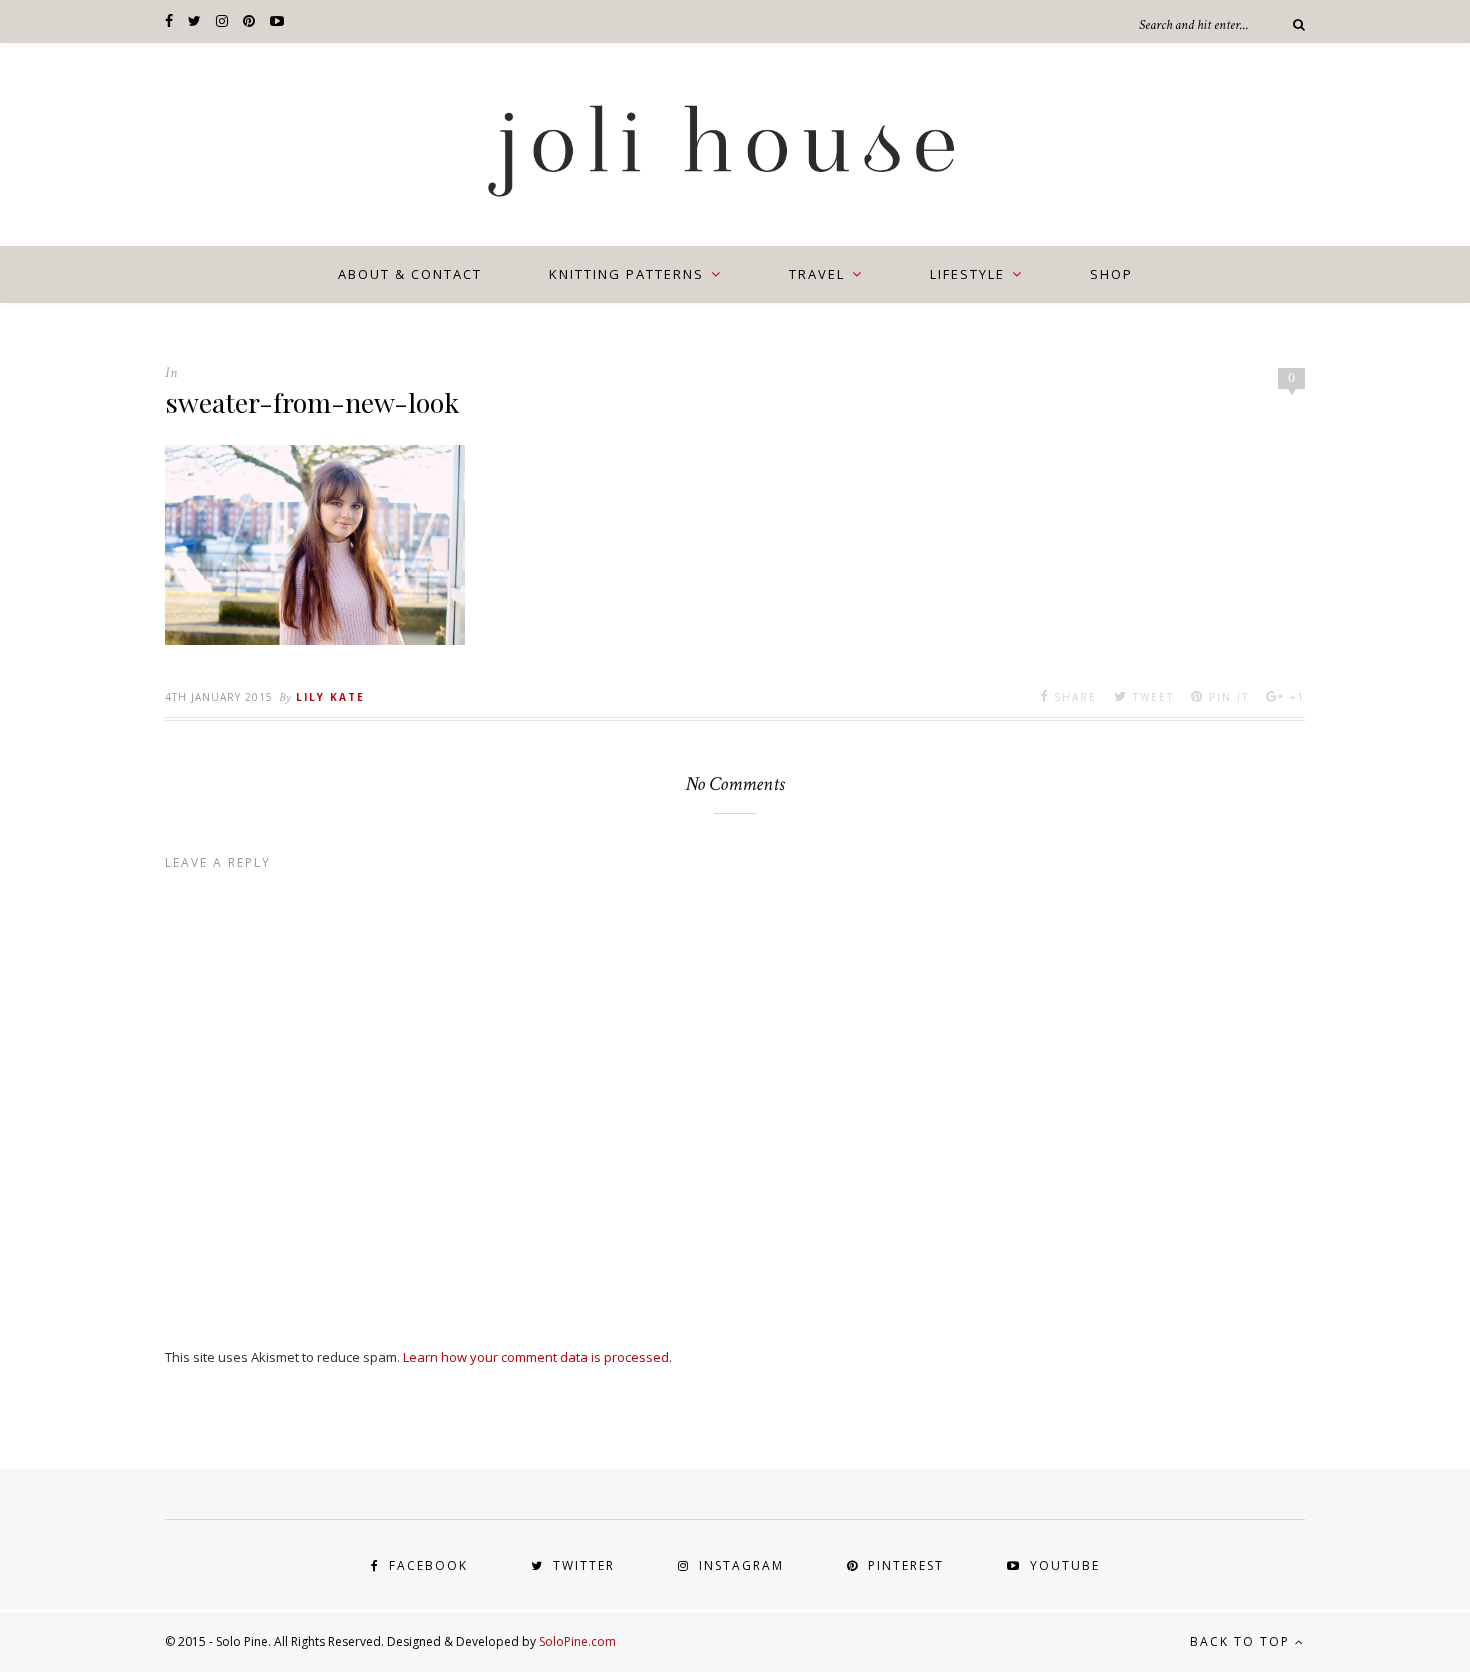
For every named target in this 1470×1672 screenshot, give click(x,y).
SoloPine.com (577, 1641)
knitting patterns (626, 274)
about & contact (410, 274)
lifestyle (967, 274)
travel (817, 274)
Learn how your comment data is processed (536, 1357)
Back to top (1242, 1641)
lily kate (330, 697)
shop (1111, 274)
